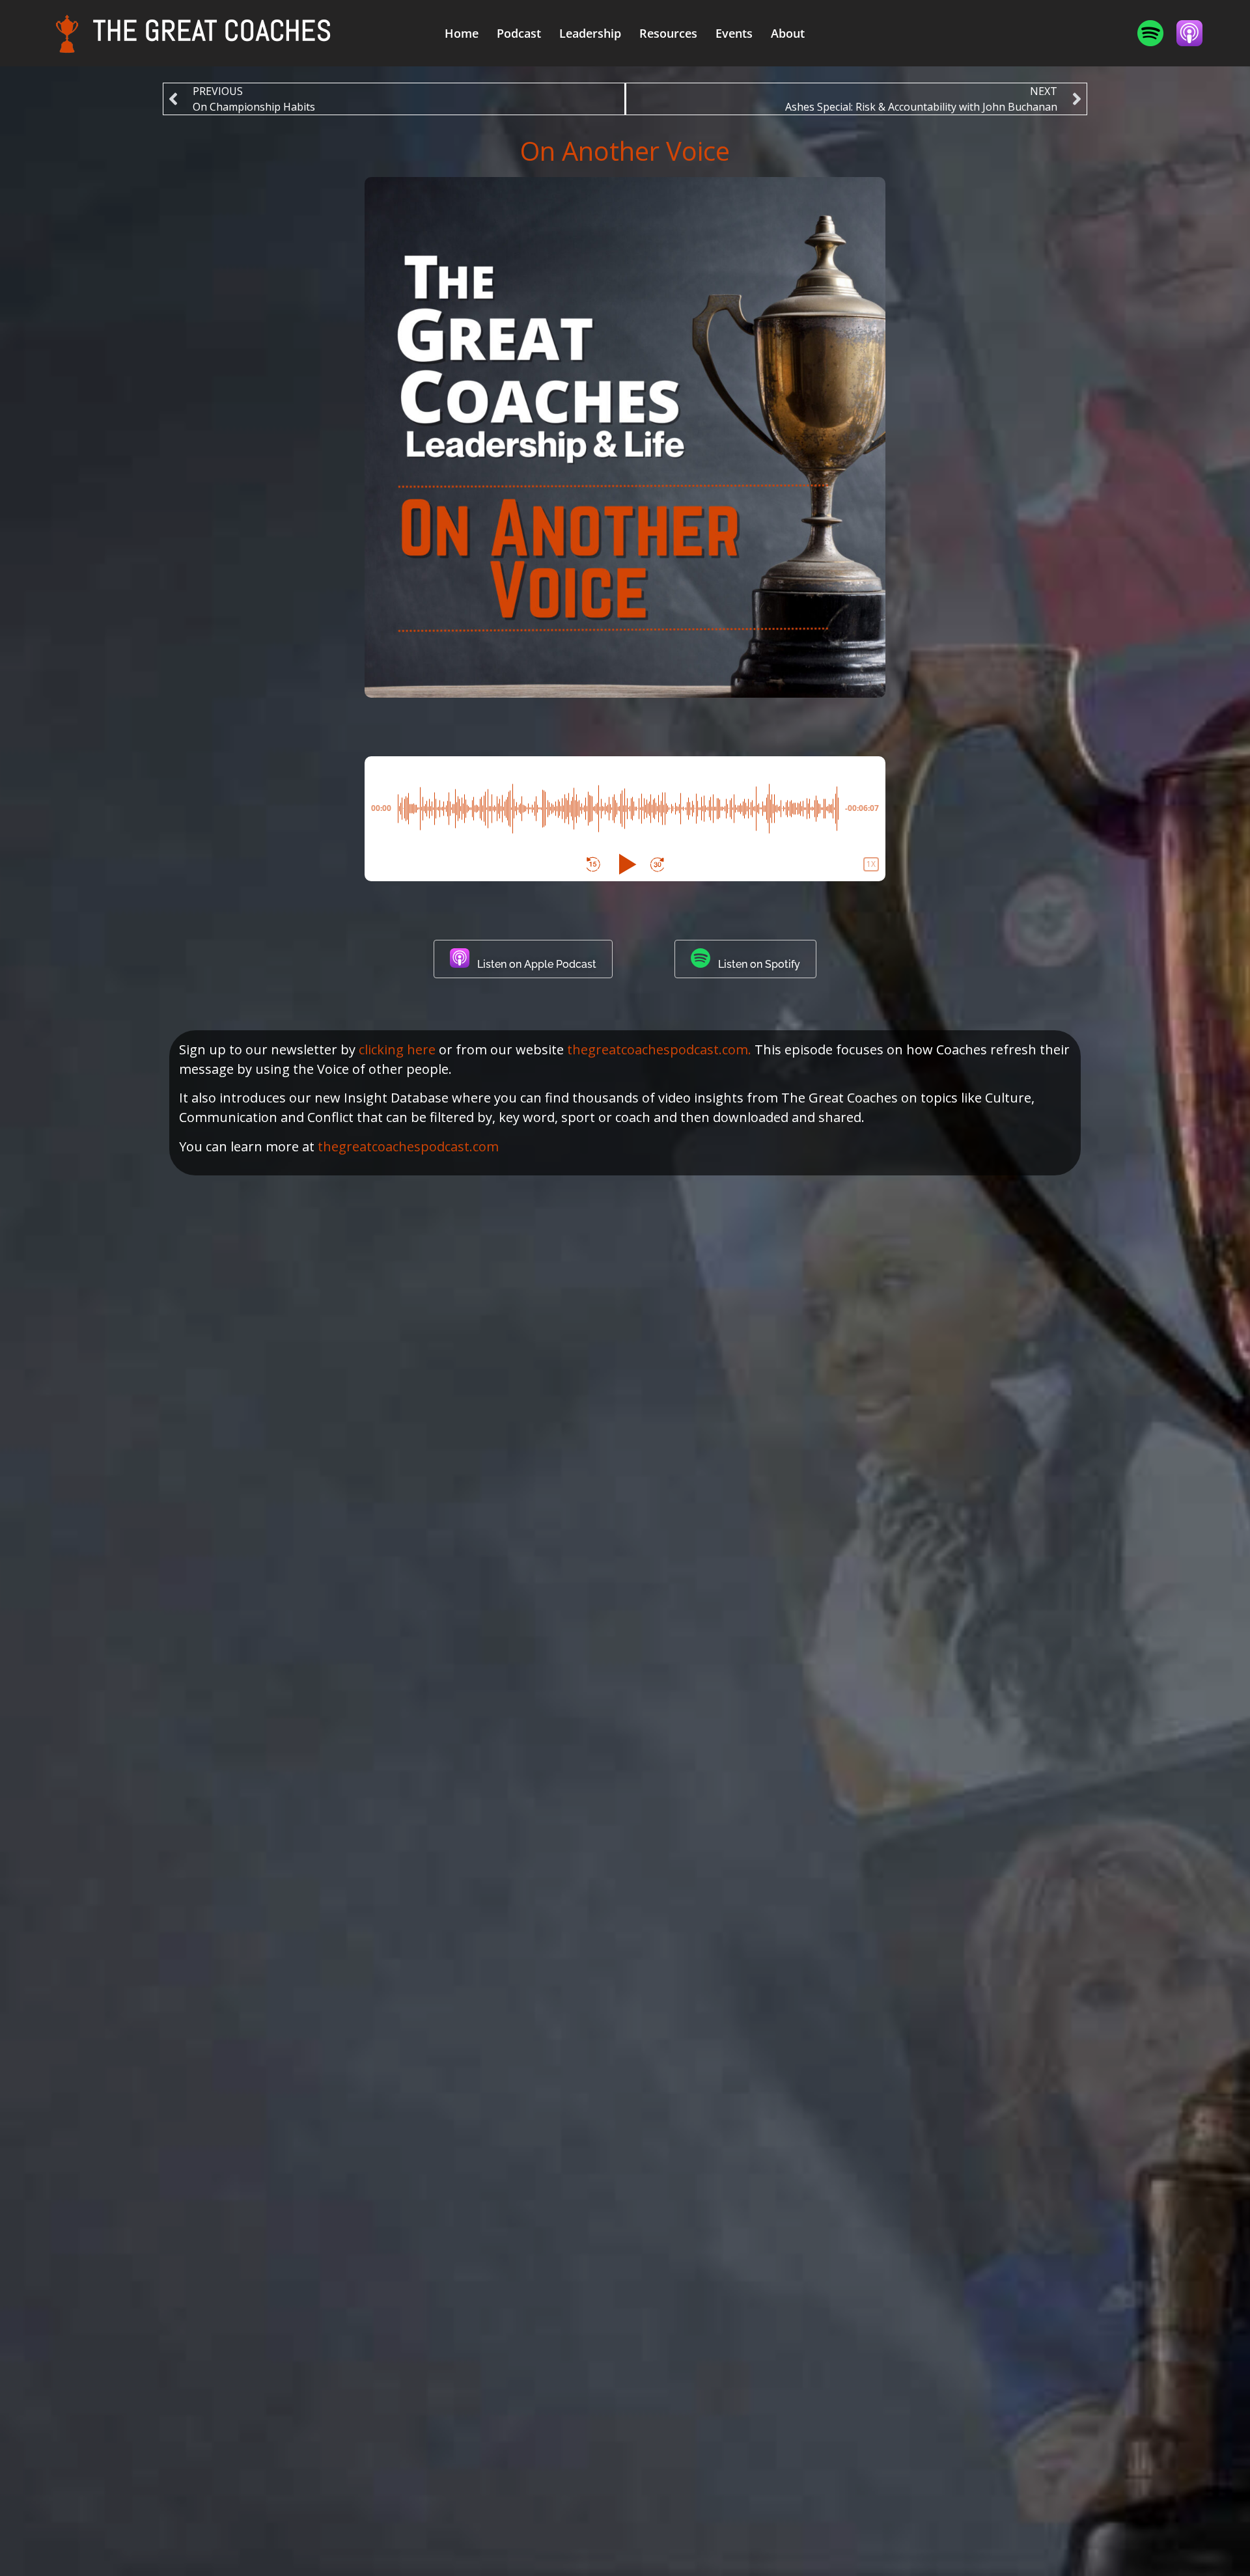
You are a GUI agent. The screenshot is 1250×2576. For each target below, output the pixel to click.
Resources (668, 33)
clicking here (397, 1049)
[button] (593, 864)
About (788, 33)
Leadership (590, 33)
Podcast (519, 33)
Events (734, 33)
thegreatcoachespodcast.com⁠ (408, 1146)
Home (462, 33)
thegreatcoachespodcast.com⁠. (659, 1049)
